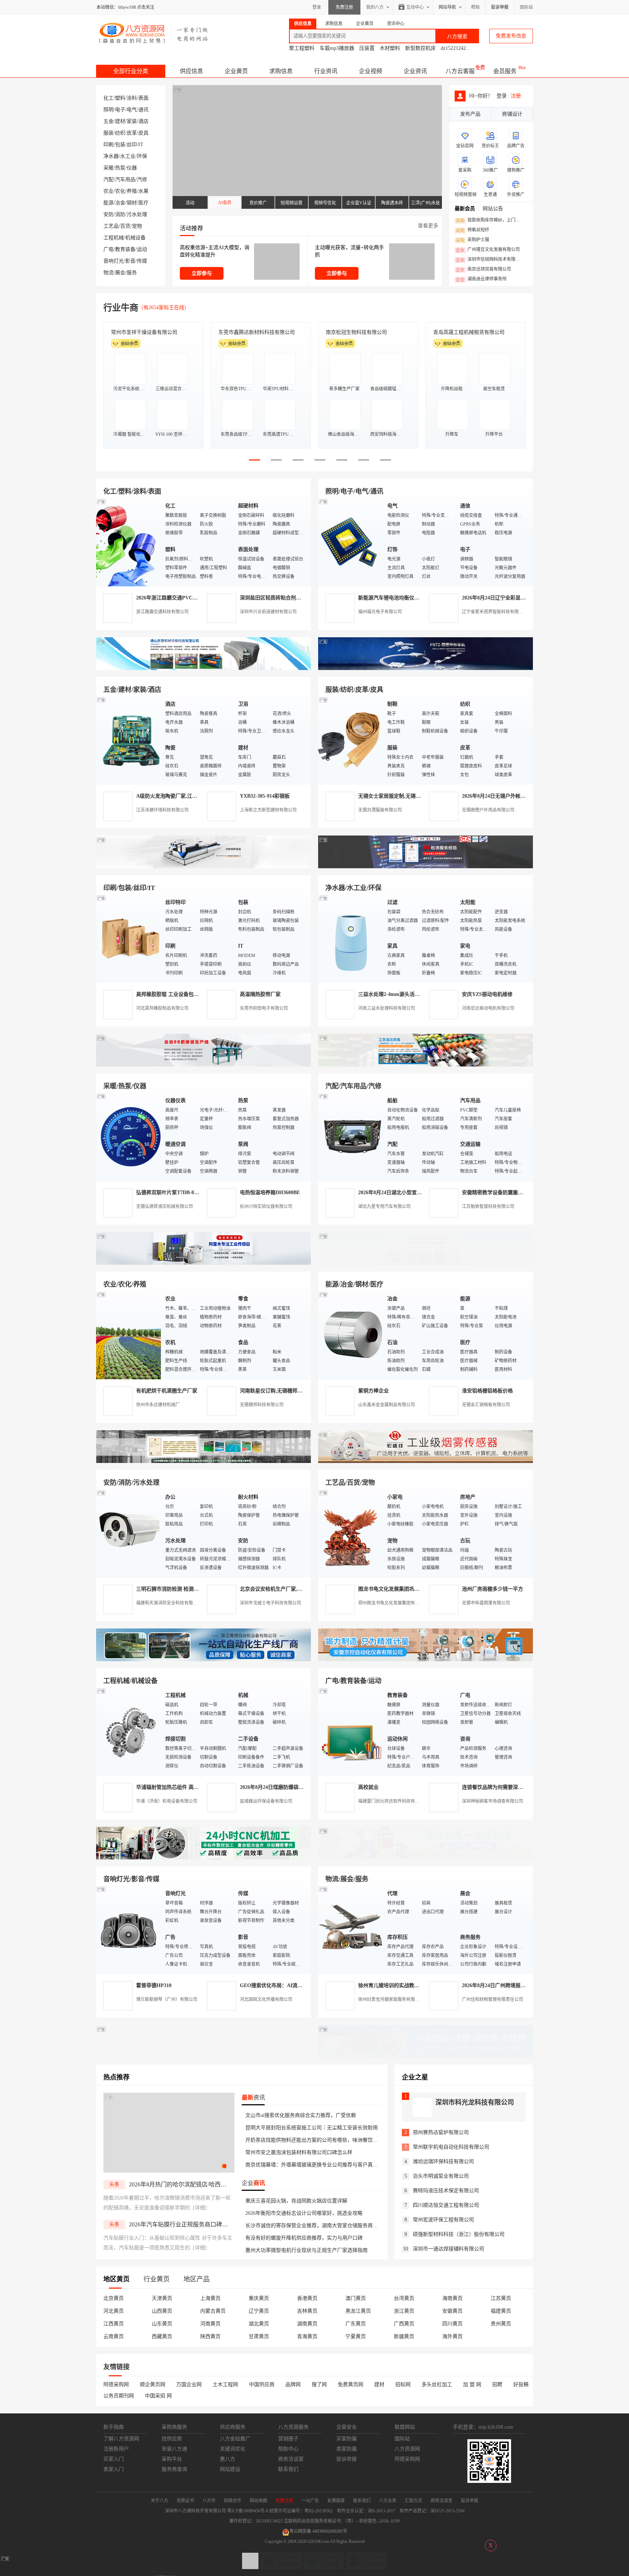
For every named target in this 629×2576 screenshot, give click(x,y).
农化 (120, 191)
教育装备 (125, 249)
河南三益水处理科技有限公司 (387, 1008)
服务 (132, 273)
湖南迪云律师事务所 (481, 279)
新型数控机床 (420, 48)
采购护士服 (472, 240)
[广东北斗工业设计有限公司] (203, 867)
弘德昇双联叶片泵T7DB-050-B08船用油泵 (183, 1193)
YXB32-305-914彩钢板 (265, 796)
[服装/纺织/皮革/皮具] (351, 740)
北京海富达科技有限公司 (354, 332)
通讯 (143, 110)
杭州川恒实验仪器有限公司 (266, 1207)
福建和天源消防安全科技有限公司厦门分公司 (180, 1603)
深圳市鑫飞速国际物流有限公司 (147, 332)
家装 (132, 121)
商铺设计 (512, 114)
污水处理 (137, 214)
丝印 (132, 145)
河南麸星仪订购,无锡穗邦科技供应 (279, 1391)
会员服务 (505, 71)
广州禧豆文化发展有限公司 (488, 250)
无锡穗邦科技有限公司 (262, 1405)
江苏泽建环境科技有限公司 (162, 810)
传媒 (142, 261)
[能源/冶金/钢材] (351, 1335)
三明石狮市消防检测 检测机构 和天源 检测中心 (189, 1589)
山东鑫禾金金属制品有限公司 (387, 1405)
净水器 (111, 156)
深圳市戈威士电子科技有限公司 (270, 1603)
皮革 (132, 133)
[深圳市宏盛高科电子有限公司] (426, 1461)
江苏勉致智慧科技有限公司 (488, 1207)
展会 (120, 273)
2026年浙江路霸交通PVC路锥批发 (175, 598)
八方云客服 (460, 71)
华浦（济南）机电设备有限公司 (167, 1801)
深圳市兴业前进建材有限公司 (268, 612)
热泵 (120, 168)
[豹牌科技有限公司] (203, 1065)
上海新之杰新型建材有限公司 (268, 810)
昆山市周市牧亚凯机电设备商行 (254, 332)
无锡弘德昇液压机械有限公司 (165, 1207)
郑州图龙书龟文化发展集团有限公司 (393, 1603)
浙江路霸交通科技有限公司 (162, 612)
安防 (108, 214)
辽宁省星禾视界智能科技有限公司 (495, 612)
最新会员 (465, 209)
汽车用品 (125, 180)
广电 (108, 249)
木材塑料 (390, 48)
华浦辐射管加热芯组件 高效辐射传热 (178, 1787)
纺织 (120, 133)
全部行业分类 (131, 71)
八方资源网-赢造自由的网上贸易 (154, 33)
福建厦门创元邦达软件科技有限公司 (393, 1801)
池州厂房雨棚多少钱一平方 (492, 1589)
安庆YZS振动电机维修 (487, 994)
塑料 (120, 98)
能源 (108, 203)
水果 (143, 191)
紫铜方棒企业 (373, 1391)
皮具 (143, 133)
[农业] (129, 1335)
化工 (108, 98)
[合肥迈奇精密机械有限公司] (203, 1858)
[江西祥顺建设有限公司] (203, 1461)
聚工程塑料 (302, 48)
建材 (120, 121)
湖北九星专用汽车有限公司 (384, 1207)
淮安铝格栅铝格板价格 (487, 1391)
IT (141, 145)
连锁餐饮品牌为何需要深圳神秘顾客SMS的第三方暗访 (523, 1787)
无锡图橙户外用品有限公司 (488, 810)
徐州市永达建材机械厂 (158, 1405)
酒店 (143, 121)
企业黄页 (236, 71)
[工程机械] (129, 1731)
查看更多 (428, 226)
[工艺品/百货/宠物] (351, 1533)
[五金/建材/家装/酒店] (129, 740)
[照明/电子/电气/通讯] (351, 542)
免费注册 (344, 7)
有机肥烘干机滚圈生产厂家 (167, 1391)
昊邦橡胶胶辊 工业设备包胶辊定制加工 (180, 994)
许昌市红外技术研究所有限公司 (469, 332)
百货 (125, 226)
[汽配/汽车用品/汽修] (351, 1137)
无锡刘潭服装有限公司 (380, 810)
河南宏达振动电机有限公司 (488, 1008)
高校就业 (368, 1787)
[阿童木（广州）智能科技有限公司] (203, 1263)
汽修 (142, 180)
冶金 (120, 203)
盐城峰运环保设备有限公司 (266, 1801)
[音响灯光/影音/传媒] (129, 1929)
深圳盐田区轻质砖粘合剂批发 (273, 598)
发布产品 (470, 114)
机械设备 (135, 238)
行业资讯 (326, 71)
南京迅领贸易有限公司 (483, 270)
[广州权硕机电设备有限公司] (426, 668)
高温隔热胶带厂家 (260, 994)
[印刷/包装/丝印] (129, 938)
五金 (108, 121)
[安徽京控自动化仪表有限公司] (426, 1660)
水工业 (128, 156)
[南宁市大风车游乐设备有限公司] (426, 1858)
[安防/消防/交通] (129, 1533)
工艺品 (111, 226)
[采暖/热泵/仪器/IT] (129, 1137)
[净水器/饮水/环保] (351, 938)
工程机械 (114, 238)
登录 (317, 7)
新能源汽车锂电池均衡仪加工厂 (394, 598)
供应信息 (191, 71)
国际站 (526, 7)
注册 (516, 96)
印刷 (108, 145)
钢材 (132, 203)
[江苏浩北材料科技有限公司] (426, 1065)
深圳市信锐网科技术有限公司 (490, 260)
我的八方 (375, 7)
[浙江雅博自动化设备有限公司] (203, 1660)
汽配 (108, 180)
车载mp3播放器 (337, 48)
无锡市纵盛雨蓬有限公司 (486, 1603)
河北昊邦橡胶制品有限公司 (162, 1008)
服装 (108, 133)
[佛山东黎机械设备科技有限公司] (203, 668)
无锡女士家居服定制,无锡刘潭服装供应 (402, 796)
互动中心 (415, 7)
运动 (142, 249)
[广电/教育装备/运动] (351, 1731)
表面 (143, 98)
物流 (108, 273)
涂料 (132, 98)
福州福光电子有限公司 (380, 612)
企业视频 (371, 71)
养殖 (132, 191)
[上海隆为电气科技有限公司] (426, 1263)
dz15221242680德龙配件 (467, 48)
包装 (120, 145)
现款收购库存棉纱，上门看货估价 (490, 220)
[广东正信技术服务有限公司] (426, 867)
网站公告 (493, 209)
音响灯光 (114, 261)
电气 (132, 110)
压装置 (367, 48)
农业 (108, 191)
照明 (108, 110)
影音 (130, 261)
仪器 (132, 168)
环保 (142, 156)
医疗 (143, 203)
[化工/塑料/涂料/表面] (129, 542)
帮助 (475, 7)
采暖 (108, 168)
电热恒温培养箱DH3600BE (270, 1193)
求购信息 (281, 71)
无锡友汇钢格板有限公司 (486, 1405)
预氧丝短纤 (472, 230)
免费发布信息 (511, 36)
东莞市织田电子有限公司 (264, 1008)
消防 (120, 214)
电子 (120, 110)
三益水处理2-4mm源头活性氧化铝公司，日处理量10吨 (420, 994)
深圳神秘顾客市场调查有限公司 (492, 1801)
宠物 (137, 226)
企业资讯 (415, 71)
